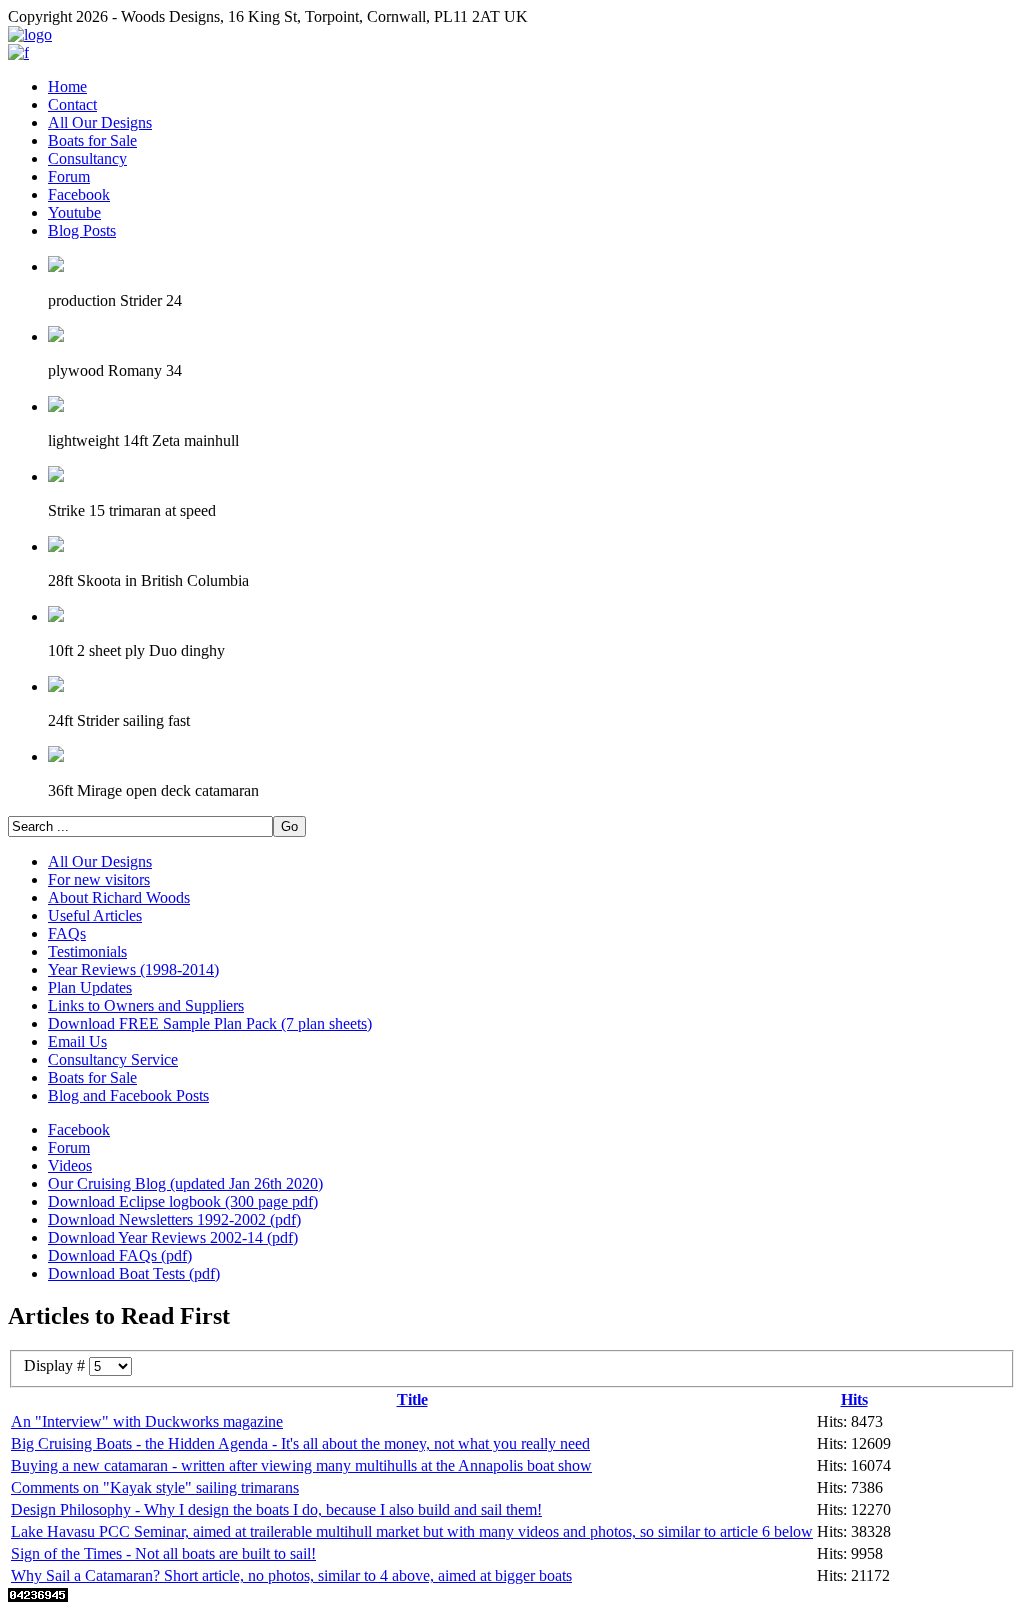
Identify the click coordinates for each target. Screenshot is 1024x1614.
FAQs (67, 933)
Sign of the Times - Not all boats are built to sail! (163, 1553)
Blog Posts (82, 230)
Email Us (77, 1041)
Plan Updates (90, 987)
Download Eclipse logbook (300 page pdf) (183, 1201)
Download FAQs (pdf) (120, 1255)
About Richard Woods (119, 897)
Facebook (79, 194)
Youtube (74, 212)
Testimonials (87, 951)
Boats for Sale (92, 140)
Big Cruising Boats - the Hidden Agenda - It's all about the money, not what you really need (300, 1443)
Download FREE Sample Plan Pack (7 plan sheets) (210, 1023)
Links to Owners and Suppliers (146, 1005)
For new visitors (99, 879)
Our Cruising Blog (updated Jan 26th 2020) (185, 1183)
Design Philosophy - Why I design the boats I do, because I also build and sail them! (276, 1509)
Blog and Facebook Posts (128, 1095)
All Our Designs (100, 122)
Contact (72, 104)
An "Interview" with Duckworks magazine (147, 1421)
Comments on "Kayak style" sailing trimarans (155, 1487)
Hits (854, 1399)
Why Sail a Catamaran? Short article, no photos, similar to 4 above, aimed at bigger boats (291, 1575)
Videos (70, 1165)
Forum (69, 176)
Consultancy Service (113, 1059)
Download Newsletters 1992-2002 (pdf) (174, 1219)
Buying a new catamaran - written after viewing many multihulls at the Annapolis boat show (301, 1465)
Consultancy (87, 158)
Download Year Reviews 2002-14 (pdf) (173, 1237)
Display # (56, 1365)
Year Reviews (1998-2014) (133, 969)
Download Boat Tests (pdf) (134, 1273)
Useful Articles (95, 915)
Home (67, 86)
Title (412, 1399)
